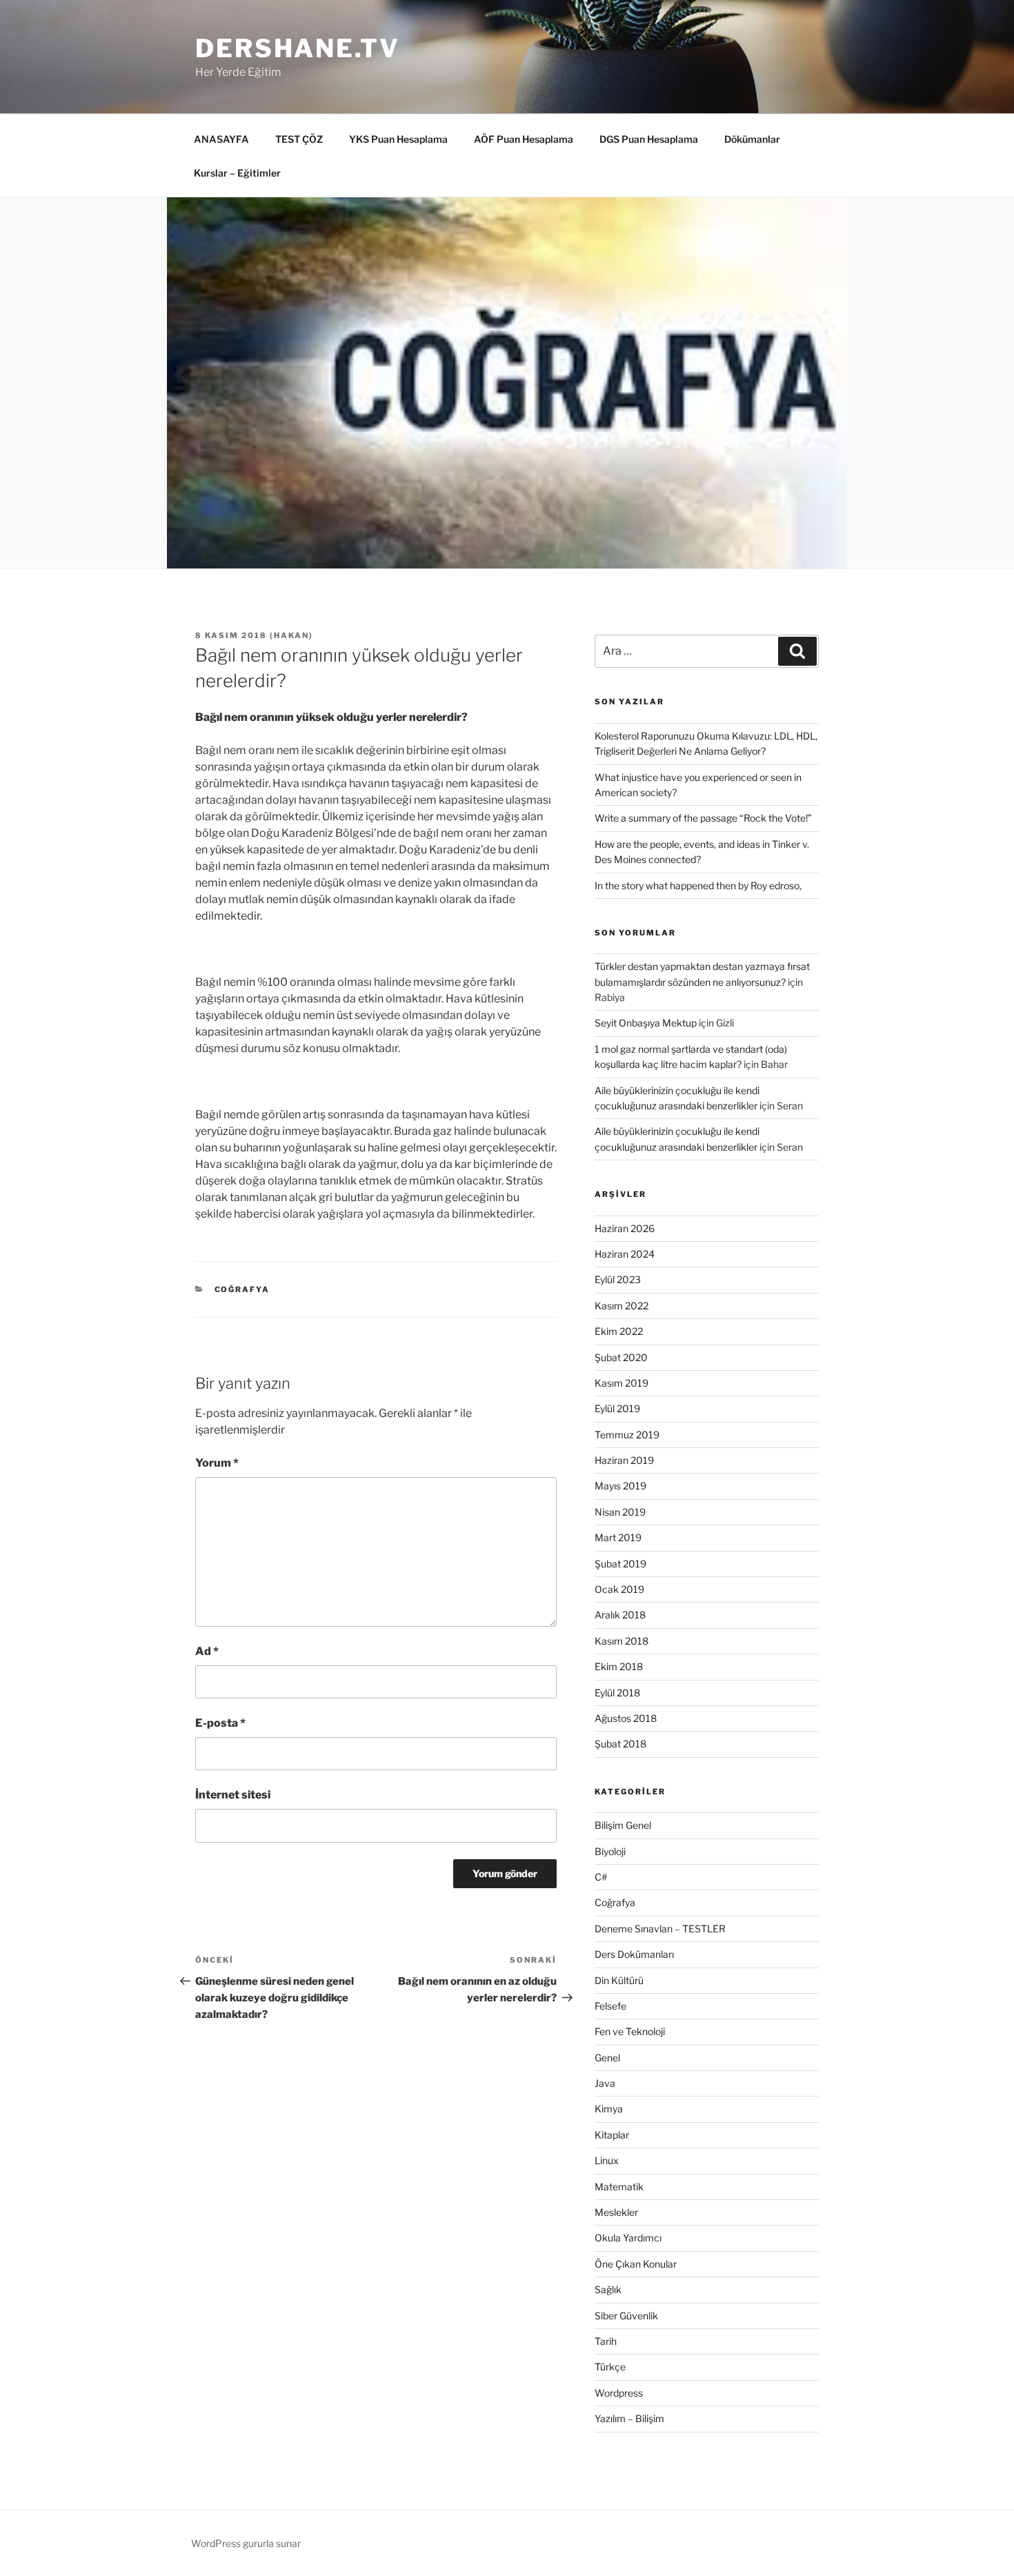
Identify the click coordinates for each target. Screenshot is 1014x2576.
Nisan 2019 (620, 1512)
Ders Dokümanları (634, 1954)
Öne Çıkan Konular (636, 2264)
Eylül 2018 (617, 1693)
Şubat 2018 (620, 1744)
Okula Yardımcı (628, 2238)
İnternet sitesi (233, 1795)
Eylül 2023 (618, 1279)
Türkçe (610, 2367)
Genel (607, 2058)
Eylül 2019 (617, 1408)
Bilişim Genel (623, 1825)
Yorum (217, 1463)
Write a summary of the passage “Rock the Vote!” (703, 818)
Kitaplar (612, 2135)
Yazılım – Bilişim (629, 2418)
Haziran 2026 (625, 1228)
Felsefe (610, 2006)
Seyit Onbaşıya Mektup (646, 1023)
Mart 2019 (618, 1537)
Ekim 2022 (619, 1331)
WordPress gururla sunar (246, 2543)
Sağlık (608, 2289)
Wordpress (619, 2393)
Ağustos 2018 (626, 1718)
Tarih (606, 2341)
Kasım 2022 (622, 1306)
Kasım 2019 (622, 1383)
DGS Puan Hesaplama (649, 139)
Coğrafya (242, 1289)
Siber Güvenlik (626, 2316)
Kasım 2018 (622, 1641)
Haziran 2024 (625, 1254)
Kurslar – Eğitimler (237, 173)
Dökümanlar (752, 139)
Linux (607, 2160)
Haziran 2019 (624, 1460)
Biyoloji (610, 1851)
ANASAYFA (221, 139)
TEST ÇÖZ (299, 139)
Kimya (609, 2109)
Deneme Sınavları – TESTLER (660, 1929)
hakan (291, 635)
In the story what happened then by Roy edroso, (698, 885)
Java (605, 2083)
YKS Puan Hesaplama (398, 139)
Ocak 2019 (619, 1589)
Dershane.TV (298, 48)
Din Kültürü (619, 1980)
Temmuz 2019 (627, 1435)
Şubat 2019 (620, 1564)
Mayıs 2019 (620, 1486)
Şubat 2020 (621, 1357)
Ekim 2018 (619, 1666)
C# (601, 1877)
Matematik (619, 2187)
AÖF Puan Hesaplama (524, 139)
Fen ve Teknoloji (630, 2031)
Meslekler (616, 2212)
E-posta (220, 1723)
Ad (207, 1651)
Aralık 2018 (620, 1615)
